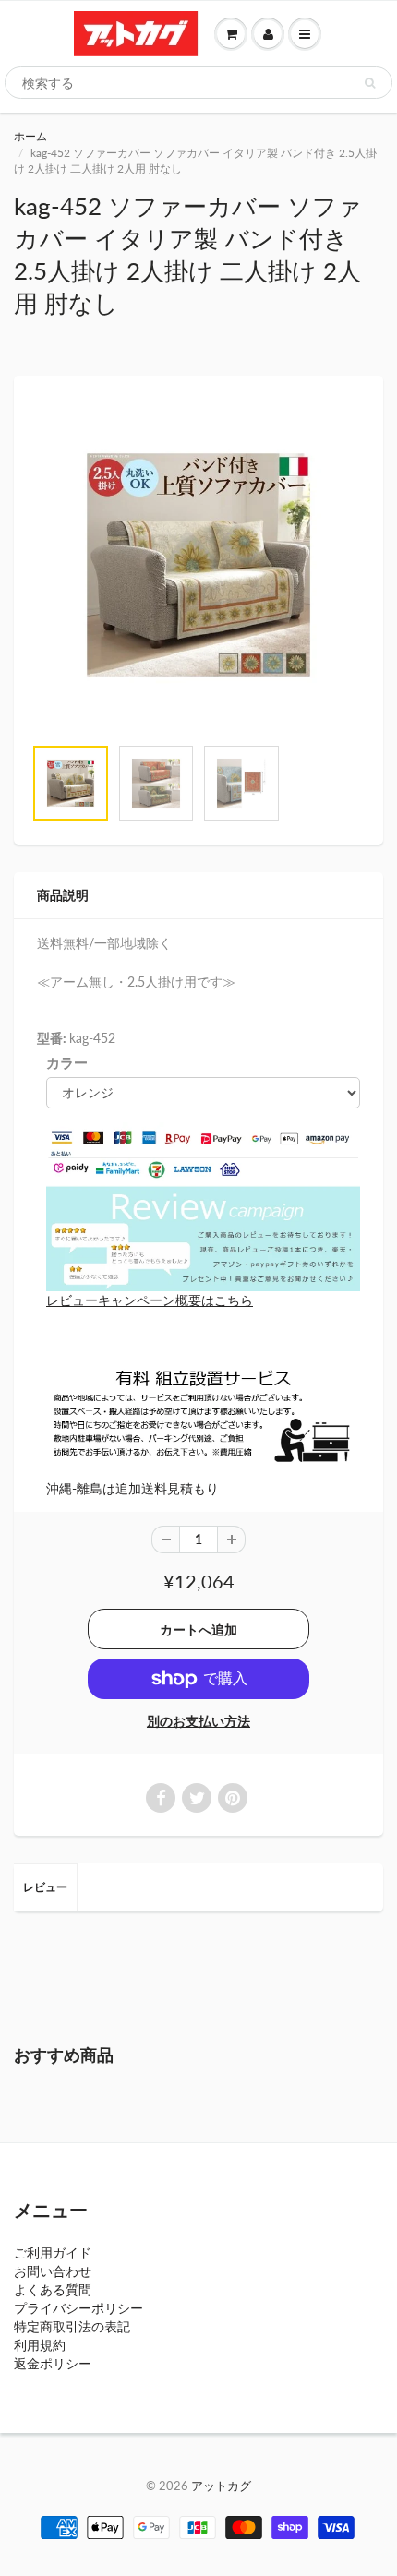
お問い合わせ (53, 2271)
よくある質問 (53, 2289)
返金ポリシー (53, 2363)
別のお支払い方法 (198, 1721)
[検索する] (370, 83)
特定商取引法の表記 (72, 2326)
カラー (67, 1062)
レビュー (45, 1887)
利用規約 (40, 2345)
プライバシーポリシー (78, 2308)
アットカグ (221, 2486)
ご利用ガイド (53, 2253)
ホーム (30, 136)
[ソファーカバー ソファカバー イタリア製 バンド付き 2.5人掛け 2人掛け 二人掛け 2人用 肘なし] (198, 565)
